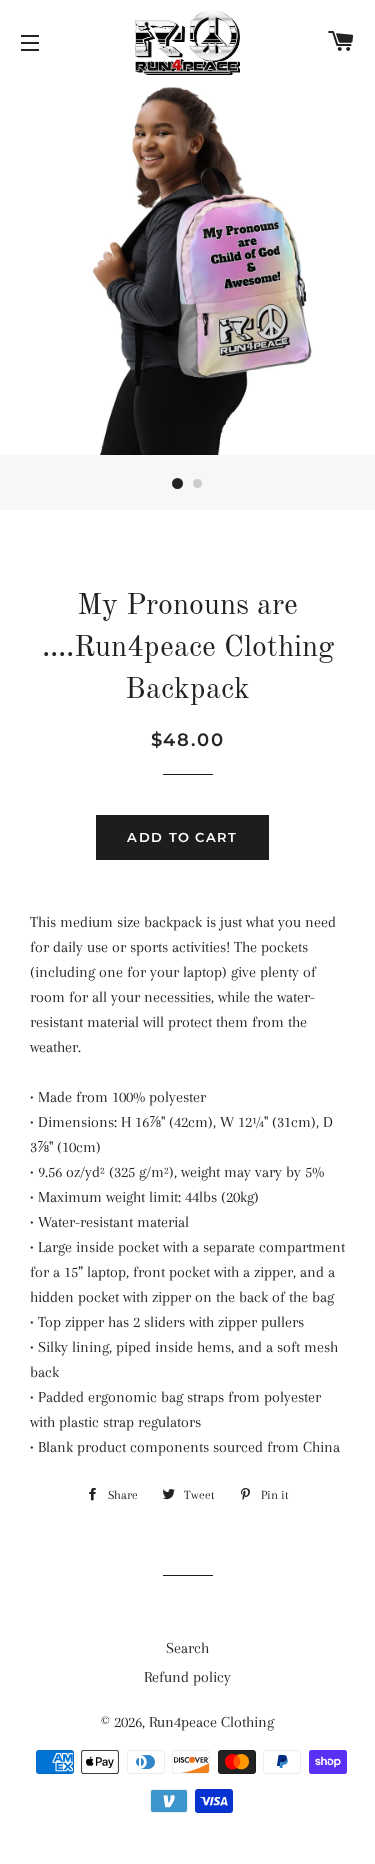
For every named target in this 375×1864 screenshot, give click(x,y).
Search (187, 1648)
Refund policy (187, 1677)
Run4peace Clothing (211, 1722)
